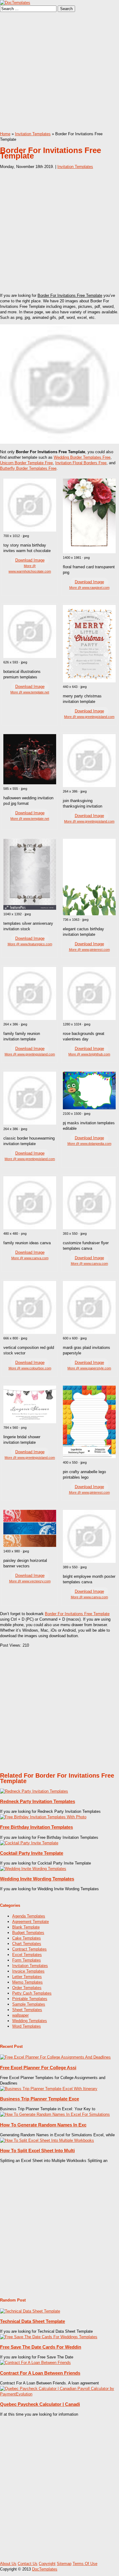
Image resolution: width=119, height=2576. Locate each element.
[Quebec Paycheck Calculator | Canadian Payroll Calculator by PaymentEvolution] (60, 2394)
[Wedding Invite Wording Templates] (33, 1869)
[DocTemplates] (15, 3)
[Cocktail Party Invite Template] (29, 1843)
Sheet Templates (27, 2010)
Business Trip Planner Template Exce (40, 2099)
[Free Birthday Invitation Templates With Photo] (43, 1817)
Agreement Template (31, 1922)
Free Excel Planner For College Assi (38, 2068)
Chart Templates (27, 1944)
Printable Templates (30, 1999)
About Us (8, 2564)
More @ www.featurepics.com (30, 944)
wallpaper (20, 2015)
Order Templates (27, 1988)
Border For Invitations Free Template (77, 1614)
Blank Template (26, 1927)
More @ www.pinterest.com (89, 950)
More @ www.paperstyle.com (89, 1368)
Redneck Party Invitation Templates (38, 1801)
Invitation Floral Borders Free (81, 463)
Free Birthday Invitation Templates (36, 1827)
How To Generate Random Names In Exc (43, 2125)
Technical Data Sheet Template (32, 2321)
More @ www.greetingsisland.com (89, 717)
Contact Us (28, 2564)
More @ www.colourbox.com (30, 1368)
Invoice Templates (28, 1971)
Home (5, 134)
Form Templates (27, 1960)
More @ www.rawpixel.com (89, 588)
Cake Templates (27, 1938)
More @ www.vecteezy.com (30, 1581)
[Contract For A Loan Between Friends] (35, 2363)
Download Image (30, 560)
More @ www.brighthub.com (89, 1054)
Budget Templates (28, 1933)
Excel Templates (27, 1955)
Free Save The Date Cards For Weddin (41, 2347)
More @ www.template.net (30, 692)
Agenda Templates (29, 1916)
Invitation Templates (33, 134)
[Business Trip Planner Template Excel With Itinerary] (49, 2089)
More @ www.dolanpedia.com (89, 1144)
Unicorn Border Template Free (26, 463)
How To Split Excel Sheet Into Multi (37, 2150)
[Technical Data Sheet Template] (30, 2311)
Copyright (47, 2564)
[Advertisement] (60, 72)
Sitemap (64, 2564)
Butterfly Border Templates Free (28, 468)
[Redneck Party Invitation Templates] (34, 1791)
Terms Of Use (85, 2564)
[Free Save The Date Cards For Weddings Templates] (49, 2337)
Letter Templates (27, 1977)
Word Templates (27, 2026)
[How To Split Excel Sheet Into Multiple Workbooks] (47, 2140)
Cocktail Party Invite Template (32, 1853)
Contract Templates (29, 1949)
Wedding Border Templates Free (82, 457)
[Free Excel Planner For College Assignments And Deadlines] (55, 2057)
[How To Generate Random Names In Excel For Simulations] (55, 2114)
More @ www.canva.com (30, 1258)
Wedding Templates (30, 2021)
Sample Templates (29, 2004)
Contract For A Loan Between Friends (40, 2373)
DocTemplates (45, 2569)
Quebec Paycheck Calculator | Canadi (40, 2404)
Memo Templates (27, 1982)
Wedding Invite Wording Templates (37, 1879)
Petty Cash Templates (32, 1993)
